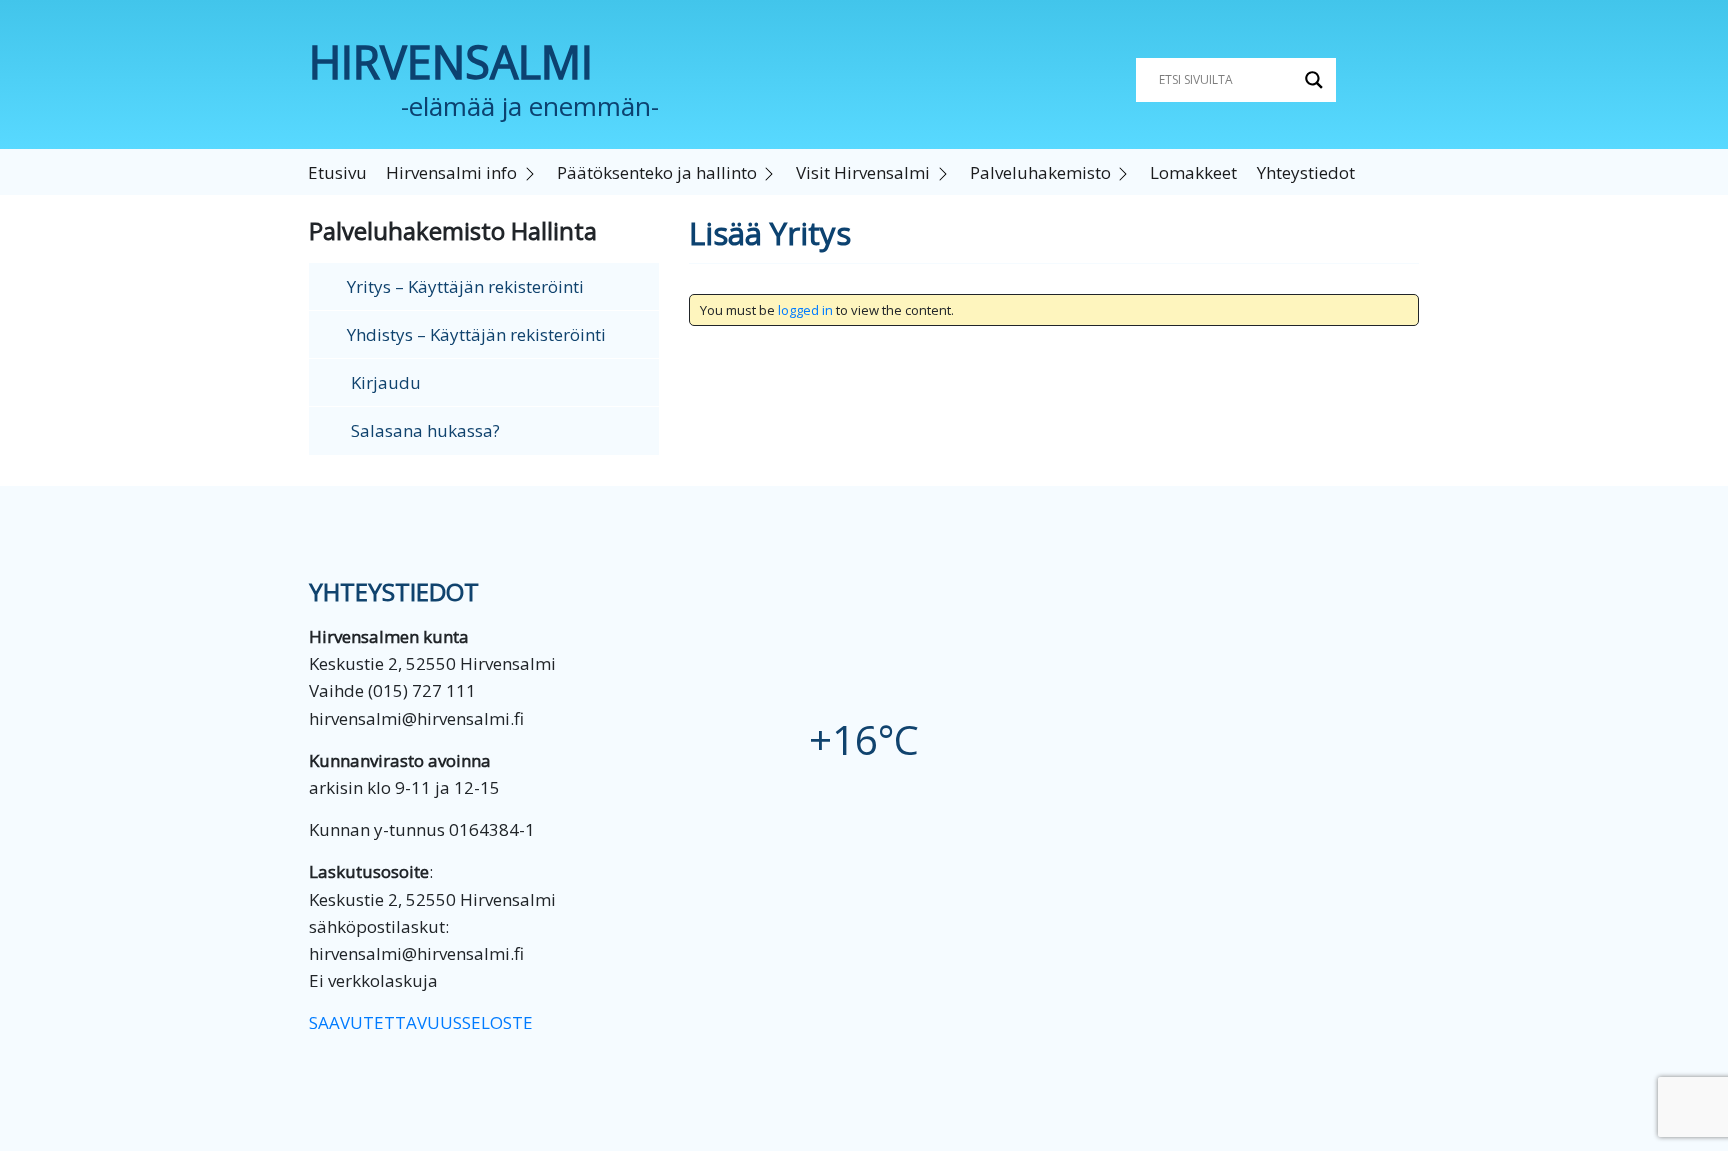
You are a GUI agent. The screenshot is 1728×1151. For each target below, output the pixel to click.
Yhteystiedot (1306, 172)
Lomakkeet (1193, 172)
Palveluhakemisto (1040, 172)
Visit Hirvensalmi (863, 172)
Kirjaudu (384, 382)
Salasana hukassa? (423, 430)
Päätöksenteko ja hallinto (657, 172)
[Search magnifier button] (1314, 80)
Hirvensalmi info (451, 172)
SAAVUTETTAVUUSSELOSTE (421, 1022)
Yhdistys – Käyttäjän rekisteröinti (476, 334)
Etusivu (337, 172)
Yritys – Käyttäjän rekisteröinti (465, 286)
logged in (805, 310)
